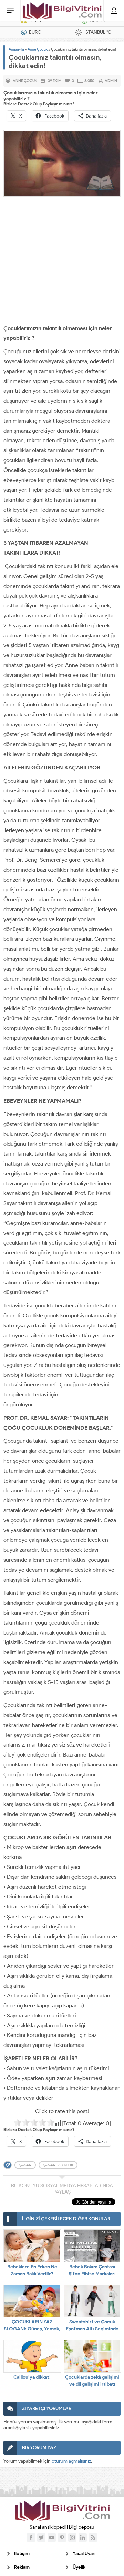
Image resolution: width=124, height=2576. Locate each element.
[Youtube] (52, 2538)
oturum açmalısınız (71, 2461)
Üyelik (79, 2567)
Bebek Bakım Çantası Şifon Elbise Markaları (92, 2270)
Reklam (22, 2567)
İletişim (22, 2553)
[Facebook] (31, 2538)
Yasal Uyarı (84, 2553)
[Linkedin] (83, 2538)
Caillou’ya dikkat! (32, 2377)
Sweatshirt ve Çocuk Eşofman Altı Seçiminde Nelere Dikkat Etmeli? (92, 2329)
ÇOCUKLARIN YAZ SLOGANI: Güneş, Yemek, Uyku (32, 2329)
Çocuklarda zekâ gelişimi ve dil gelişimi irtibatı (92, 2381)
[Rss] (93, 2538)
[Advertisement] (62, 262)
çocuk (25, 2165)
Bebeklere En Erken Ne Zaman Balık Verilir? (32, 2270)
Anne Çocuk (38, 49)
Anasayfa (16, 49)
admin (111, 81)
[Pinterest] (62, 2538)
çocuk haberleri (58, 2165)
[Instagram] (72, 2538)
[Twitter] (41, 2538)
